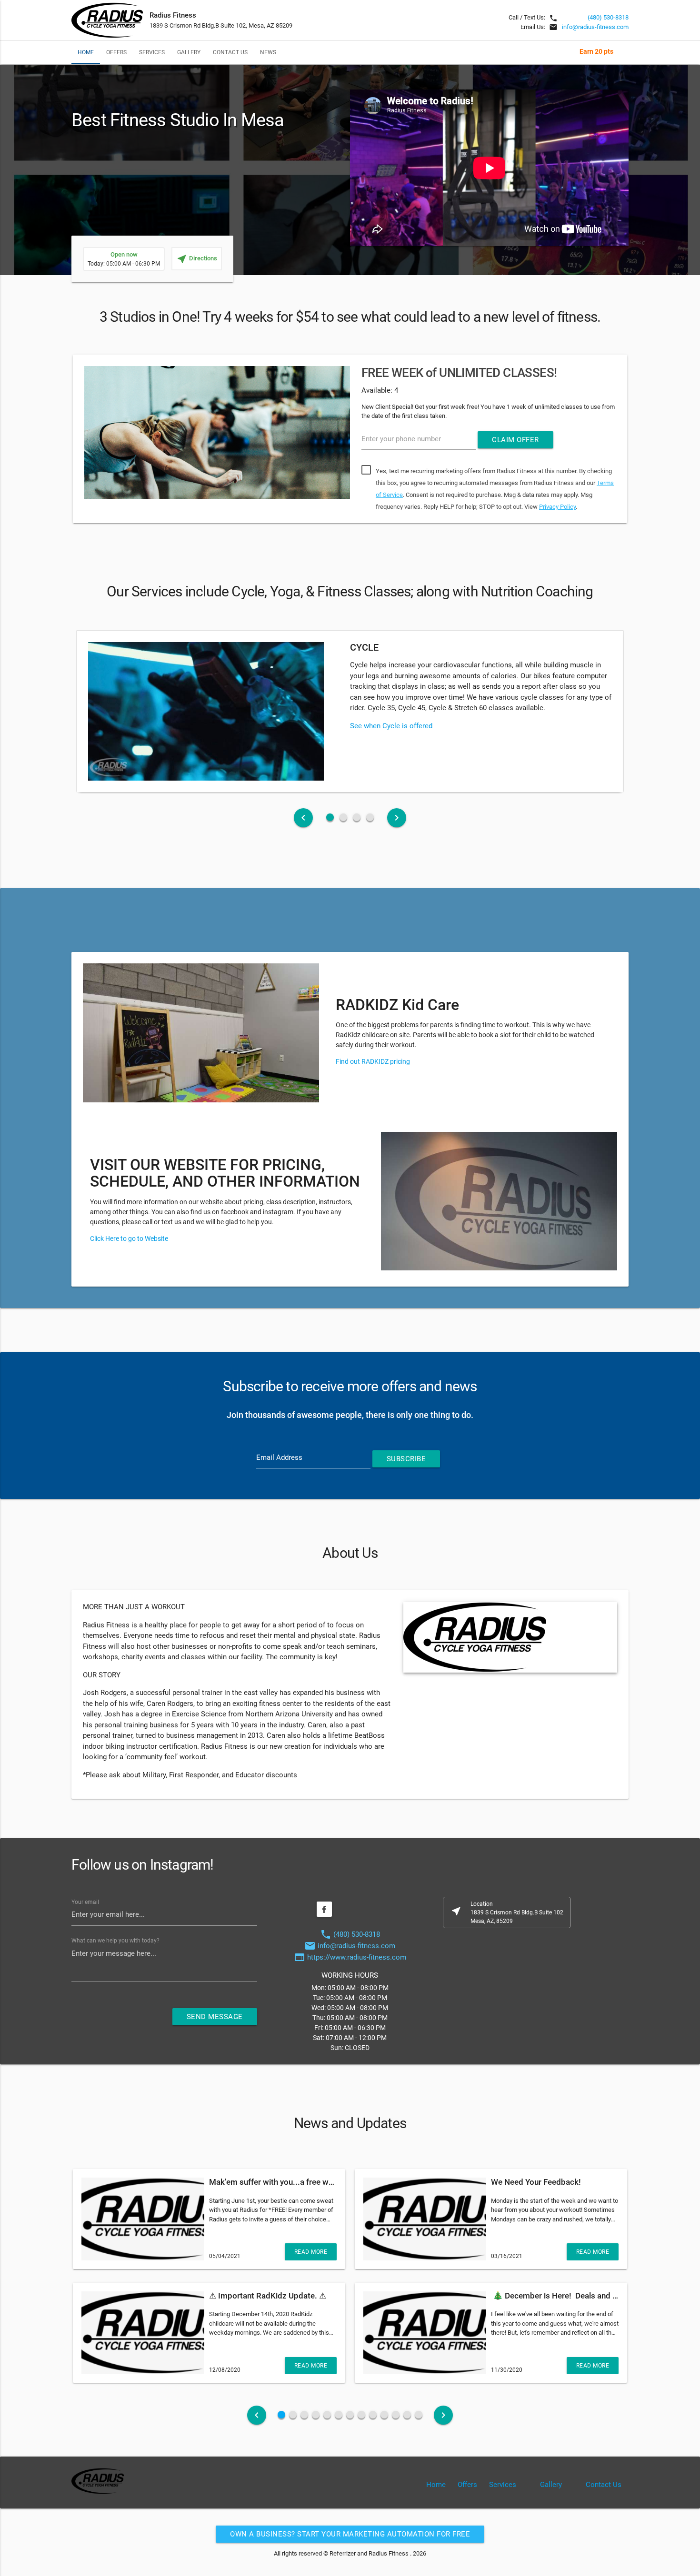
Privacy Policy (557, 507)
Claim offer (515, 440)
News (268, 52)
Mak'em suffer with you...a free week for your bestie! (304, 2182)
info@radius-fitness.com (595, 27)
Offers (116, 52)
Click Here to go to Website (129, 1238)
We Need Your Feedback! (536, 2182)
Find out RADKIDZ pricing (373, 1061)
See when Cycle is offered (391, 726)
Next (643, 441)
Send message (215, 2017)
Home (86, 52)
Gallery (189, 52)
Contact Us (230, 52)
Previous (57, 441)
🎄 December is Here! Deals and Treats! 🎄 (571, 2296)
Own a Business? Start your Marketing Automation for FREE (350, 2534)
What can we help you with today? (115, 1941)
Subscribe (406, 1459)
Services (152, 52)
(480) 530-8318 (608, 17)
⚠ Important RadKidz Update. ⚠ (268, 2296)
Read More (311, 2252)
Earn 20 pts (596, 51)
